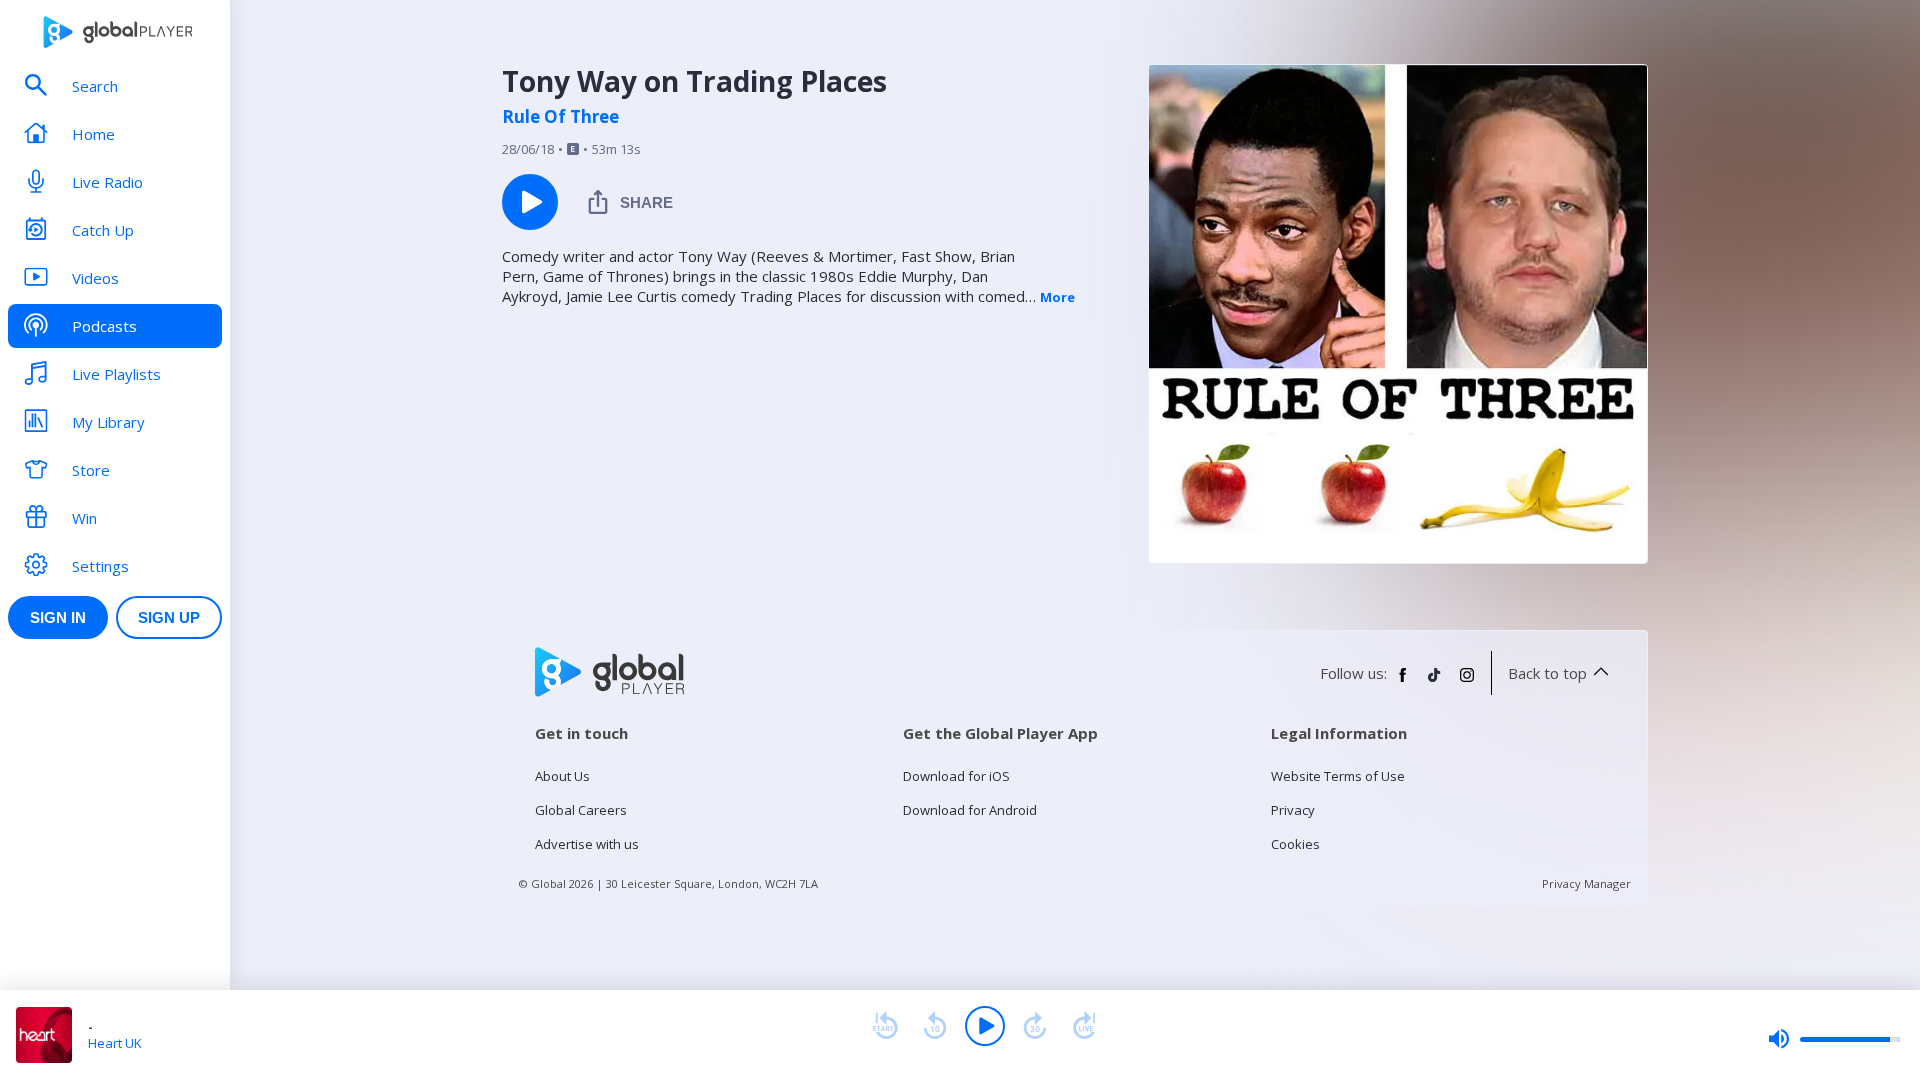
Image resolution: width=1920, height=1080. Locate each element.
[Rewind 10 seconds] (935, 1026)
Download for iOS (956, 776)
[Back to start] (885, 1026)
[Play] (985, 1026)
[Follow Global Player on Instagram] (1467, 683)
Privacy (1293, 810)
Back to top (1547, 673)
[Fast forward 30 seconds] (1035, 1026)
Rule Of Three (560, 117)
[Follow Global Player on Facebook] (1403, 683)
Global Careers (581, 810)
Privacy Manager (1586, 883)
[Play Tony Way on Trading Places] (530, 202)
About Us (562, 776)
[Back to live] (1085, 1026)
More (1057, 297)
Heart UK (115, 1043)
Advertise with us (587, 844)
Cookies (1295, 844)
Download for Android (970, 810)
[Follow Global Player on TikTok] (1435, 683)
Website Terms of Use (1338, 776)
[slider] (1834, 1039)
